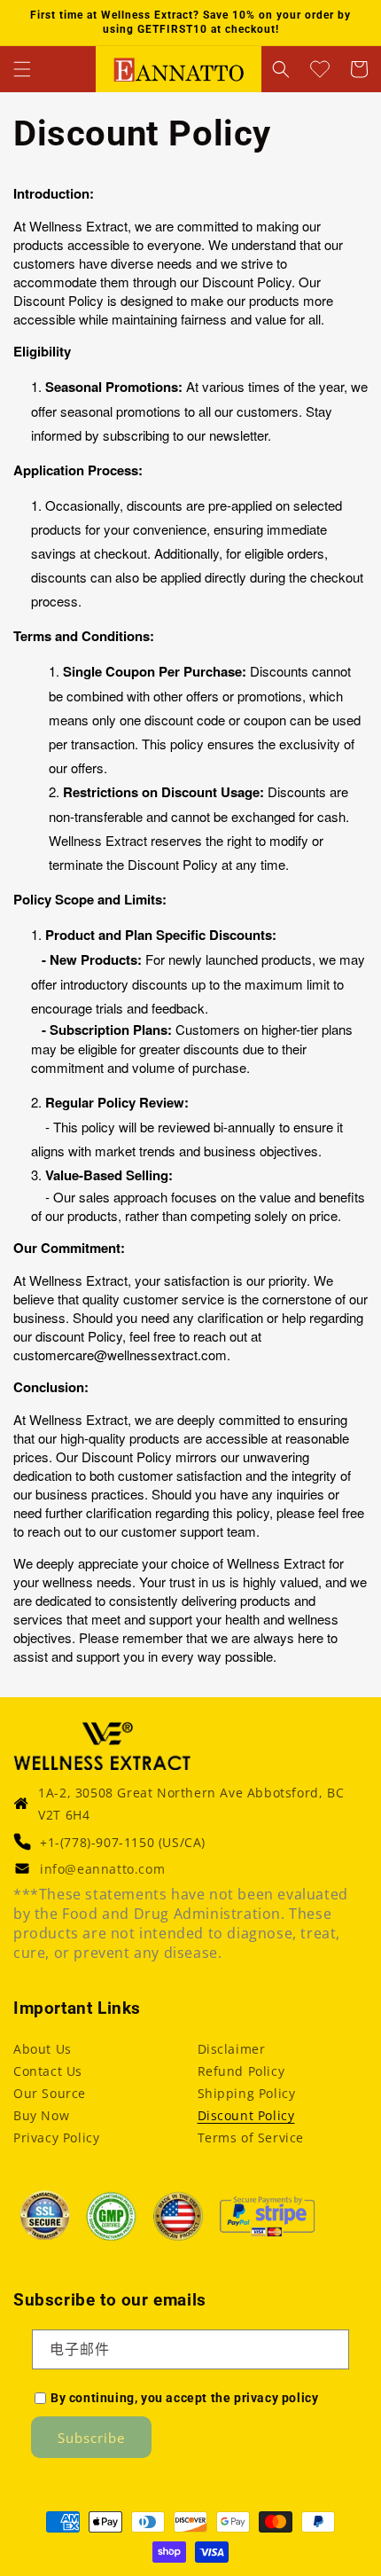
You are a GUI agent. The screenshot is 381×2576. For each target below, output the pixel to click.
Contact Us (48, 2071)
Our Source (50, 2093)
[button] (22, 69)
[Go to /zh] (179, 69)
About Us (43, 2049)
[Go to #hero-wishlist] (320, 69)
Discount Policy (246, 2115)
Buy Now (41, 2115)
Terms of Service (251, 2138)
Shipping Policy (247, 2093)
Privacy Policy (56, 2138)
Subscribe (91, 2438)
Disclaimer (232, 2049)
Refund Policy (241, 2071)
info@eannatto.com (102, 1869)
